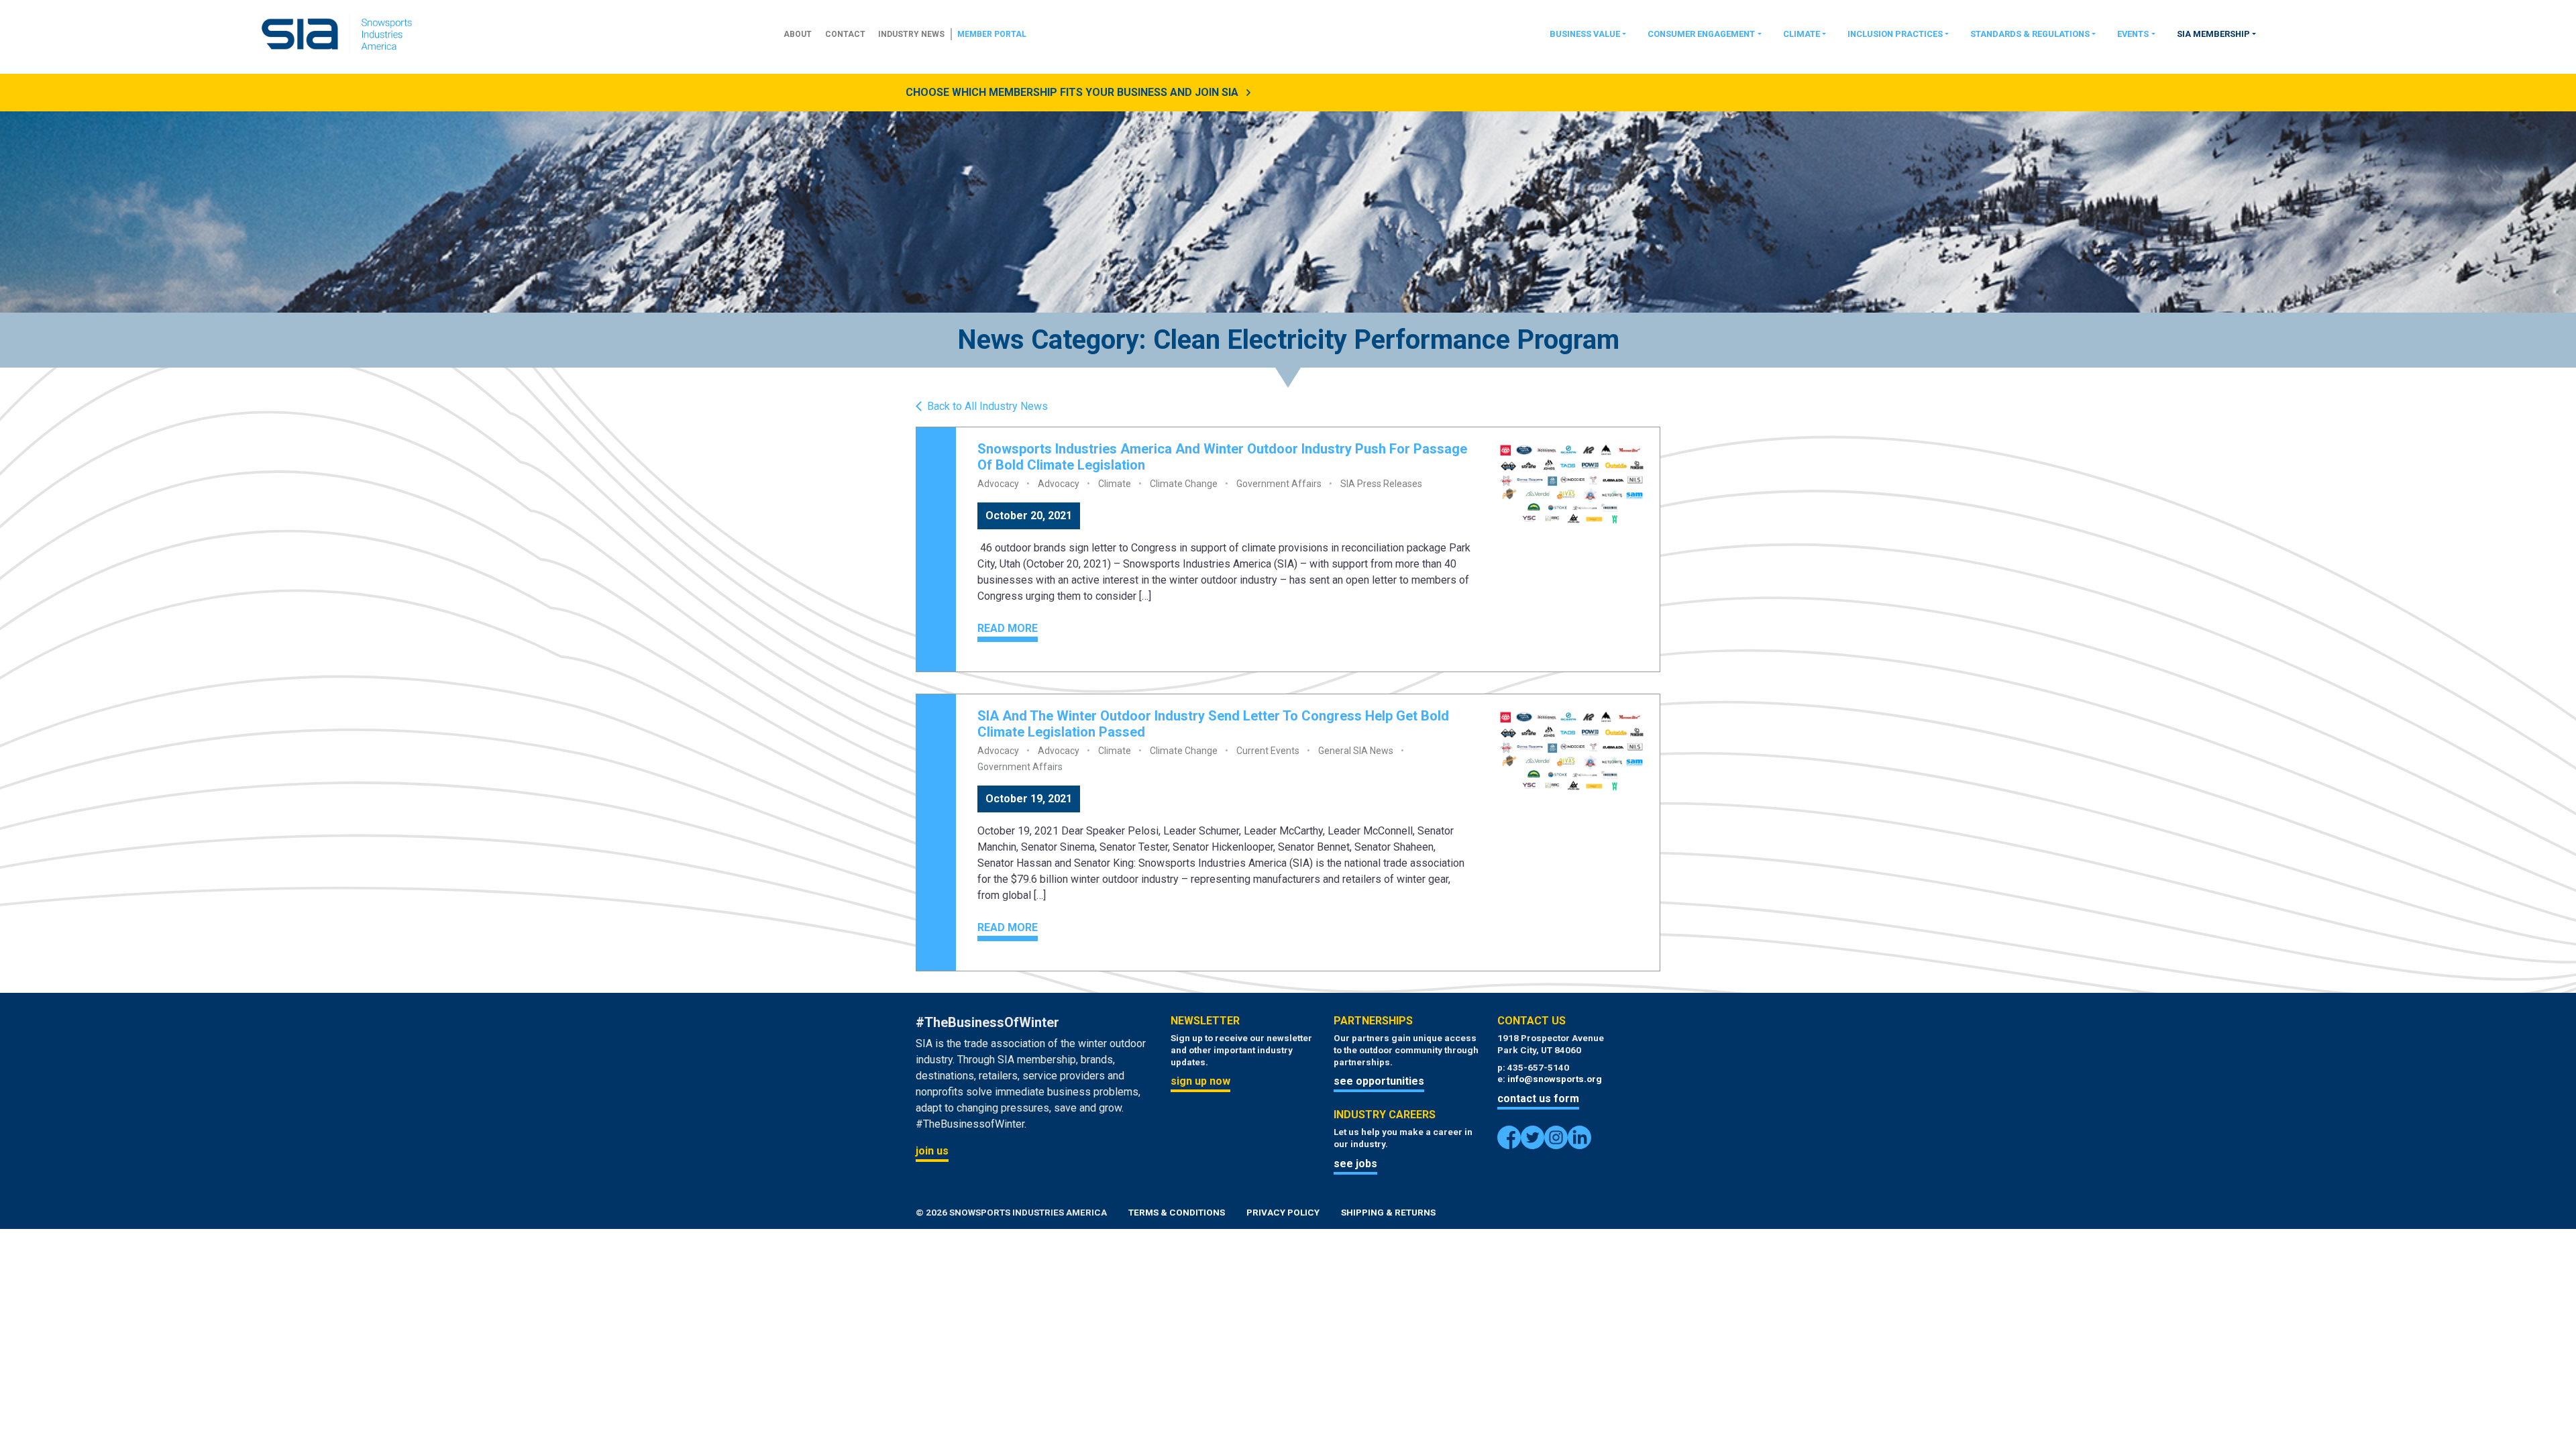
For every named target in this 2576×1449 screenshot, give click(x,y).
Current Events (1268, 751)
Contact (845, 34)
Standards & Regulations (2030, 34)
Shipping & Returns (1388, 1212)
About (798, 34)
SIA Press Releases (1381, 484)
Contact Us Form (1538, 1098)
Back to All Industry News (987, 407)
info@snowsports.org (1555, 1079)
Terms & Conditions (1177, 1212)
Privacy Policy (1283, 1212)
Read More (1008, 628)
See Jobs (1355, 1164)
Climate (1802, 34)
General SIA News (1356, 751)
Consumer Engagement (1701, 34)
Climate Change (1184, 484)
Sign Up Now (1200, 1081)
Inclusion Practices (1895, 34)
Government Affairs (1279, 484)
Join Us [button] (932, 1151)
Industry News (911, 34)
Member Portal (992, 34)
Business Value (1585, 34)
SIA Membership (2213, 34)
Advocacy (998, 484)
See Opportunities (1379, 1081)
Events (2133, 34)
